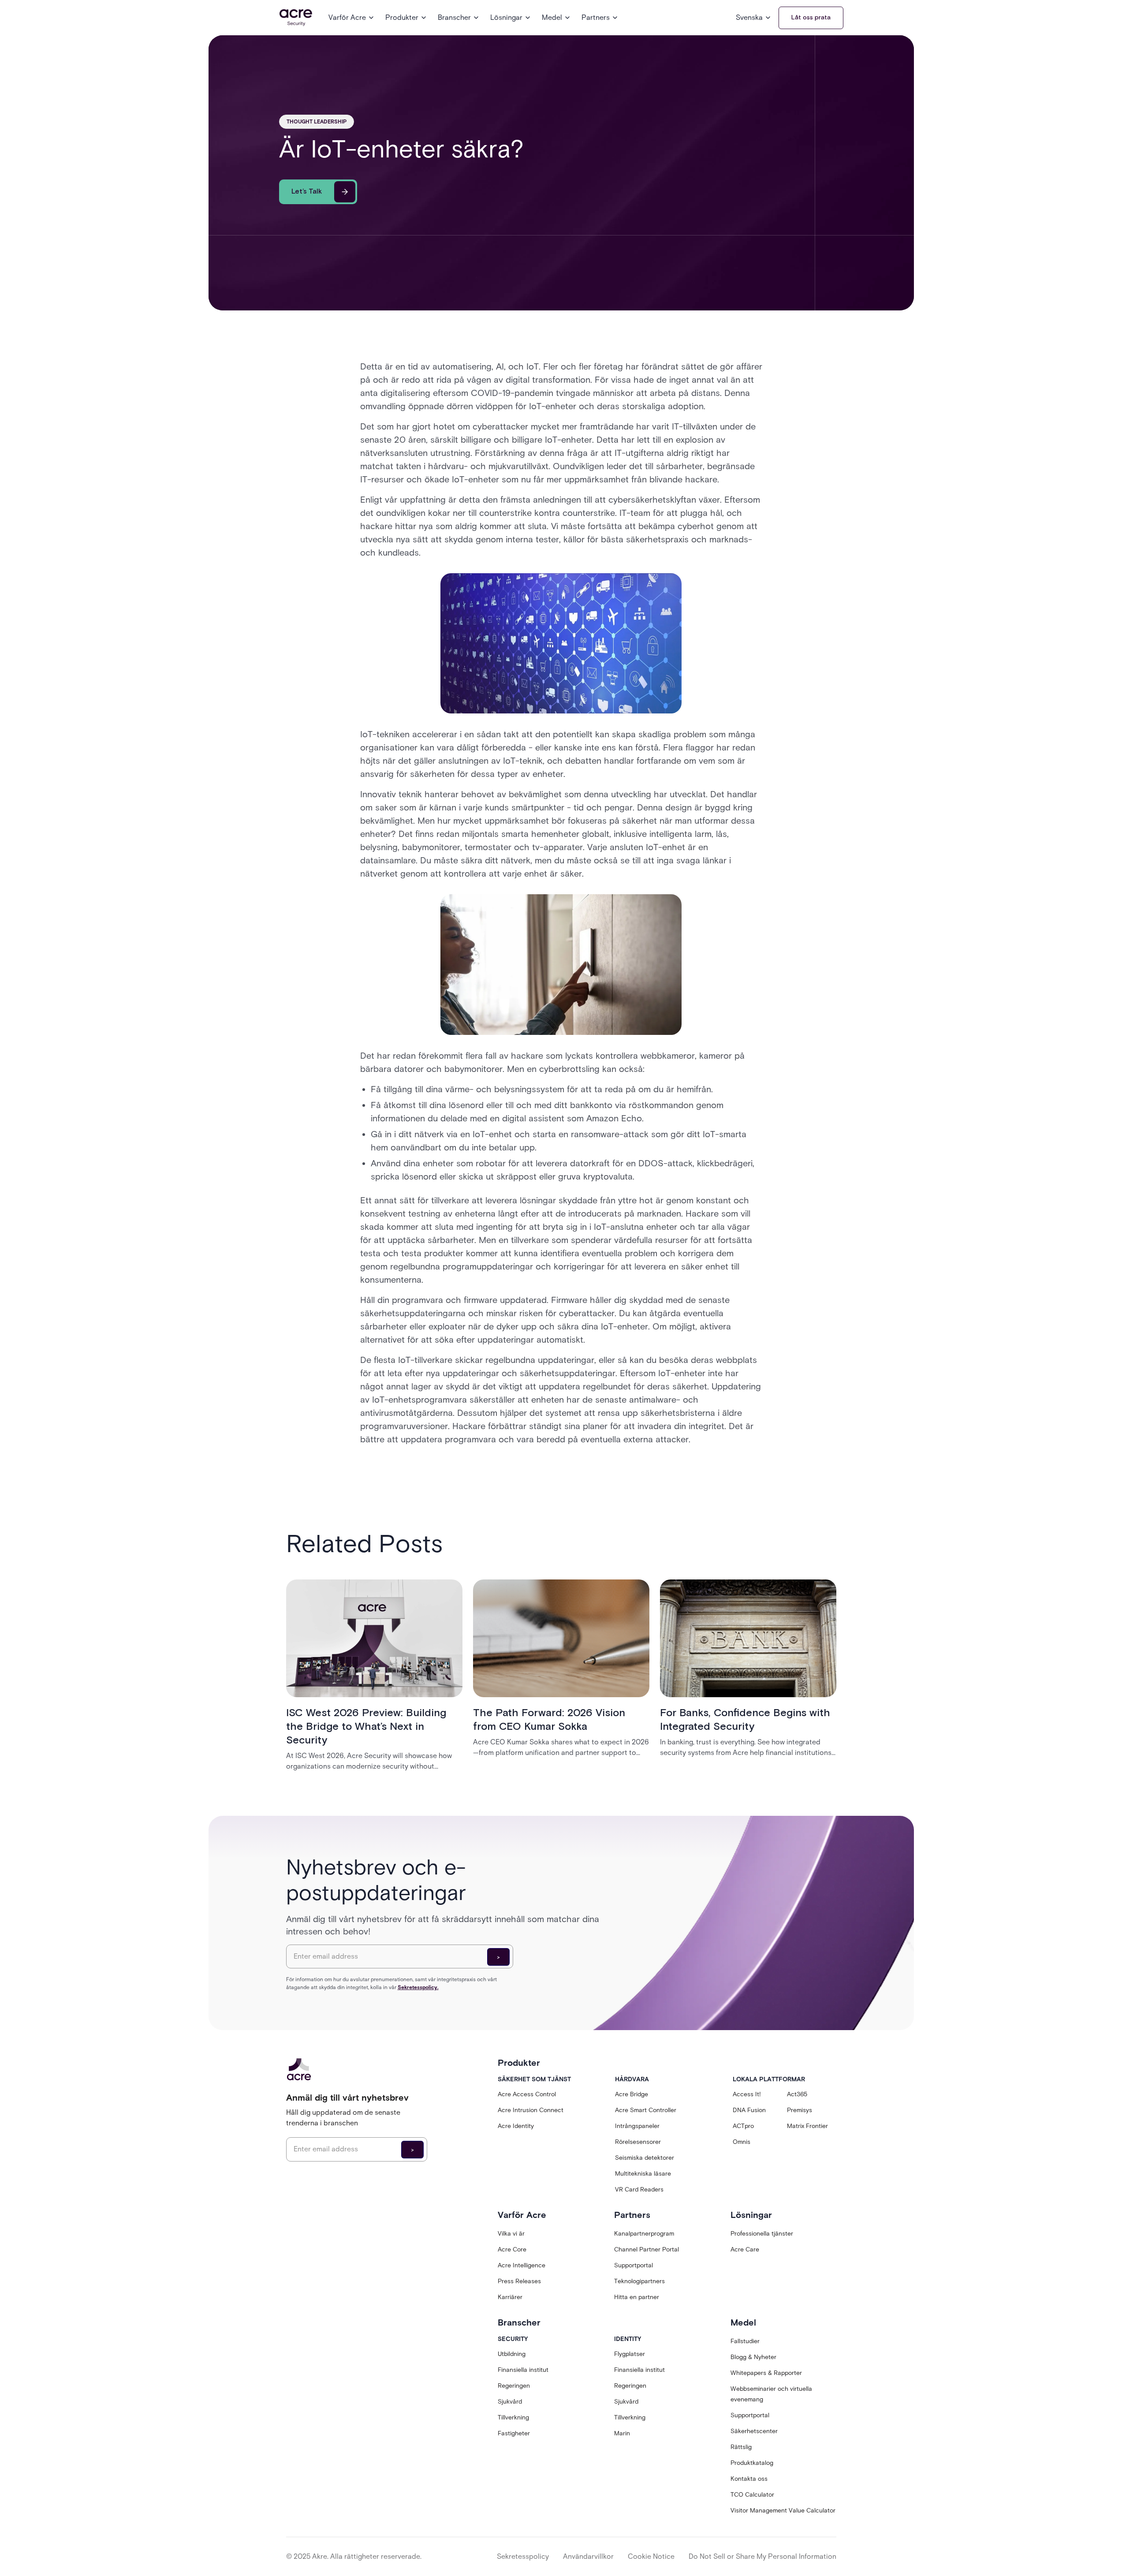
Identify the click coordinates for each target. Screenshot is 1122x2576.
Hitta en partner (637, 2297)
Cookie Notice (651, 2556)
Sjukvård (510, 2402)
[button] (352, 18)
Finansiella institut (523, 2370)
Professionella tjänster (762, 2234)
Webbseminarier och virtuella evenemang (771, 2394)
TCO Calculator (752, 2495)
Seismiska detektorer (645, 2158)
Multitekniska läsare (643, 2174)
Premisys (800, 2110)
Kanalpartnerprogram (644, 2234)
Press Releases (519, 2281)
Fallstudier (745, 2341)
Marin (622, 2433)
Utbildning (512, 2354)
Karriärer (510, 2297)
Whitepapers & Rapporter (766, 2373)
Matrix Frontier (807, 2126)
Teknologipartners (639, 2281)
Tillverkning (513, 2417)
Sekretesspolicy (523, 2556)
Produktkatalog (752, 2463)
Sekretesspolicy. (418, 1987)
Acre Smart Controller (646, 2110)
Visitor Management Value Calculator (783, 2511)
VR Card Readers (639, 2190)
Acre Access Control (527, 2094)
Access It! (747, 2094)
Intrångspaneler (637, 2126)
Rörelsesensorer (638, 2142)
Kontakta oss (749, 2479)
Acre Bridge (632, 2094)
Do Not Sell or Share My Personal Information (762, 2556)
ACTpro (743, 2126)
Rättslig (741, 2447)
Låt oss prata (811, 18)
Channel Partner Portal (647, 2249)
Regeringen (514, 2386)
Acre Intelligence (522, 2265)
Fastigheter (514, 2433)
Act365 (797, 2094)
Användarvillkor (588, 2556)
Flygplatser (630, 2354)
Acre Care (745, 2249)
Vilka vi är (511, 2234)
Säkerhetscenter (754, 2431)
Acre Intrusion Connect (531, 2110)
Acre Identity (516, 2126)
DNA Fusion (749, 2110)
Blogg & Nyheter (753, 2357)
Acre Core (512, 2249)
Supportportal (634, 2265)
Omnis (742, 2142)
